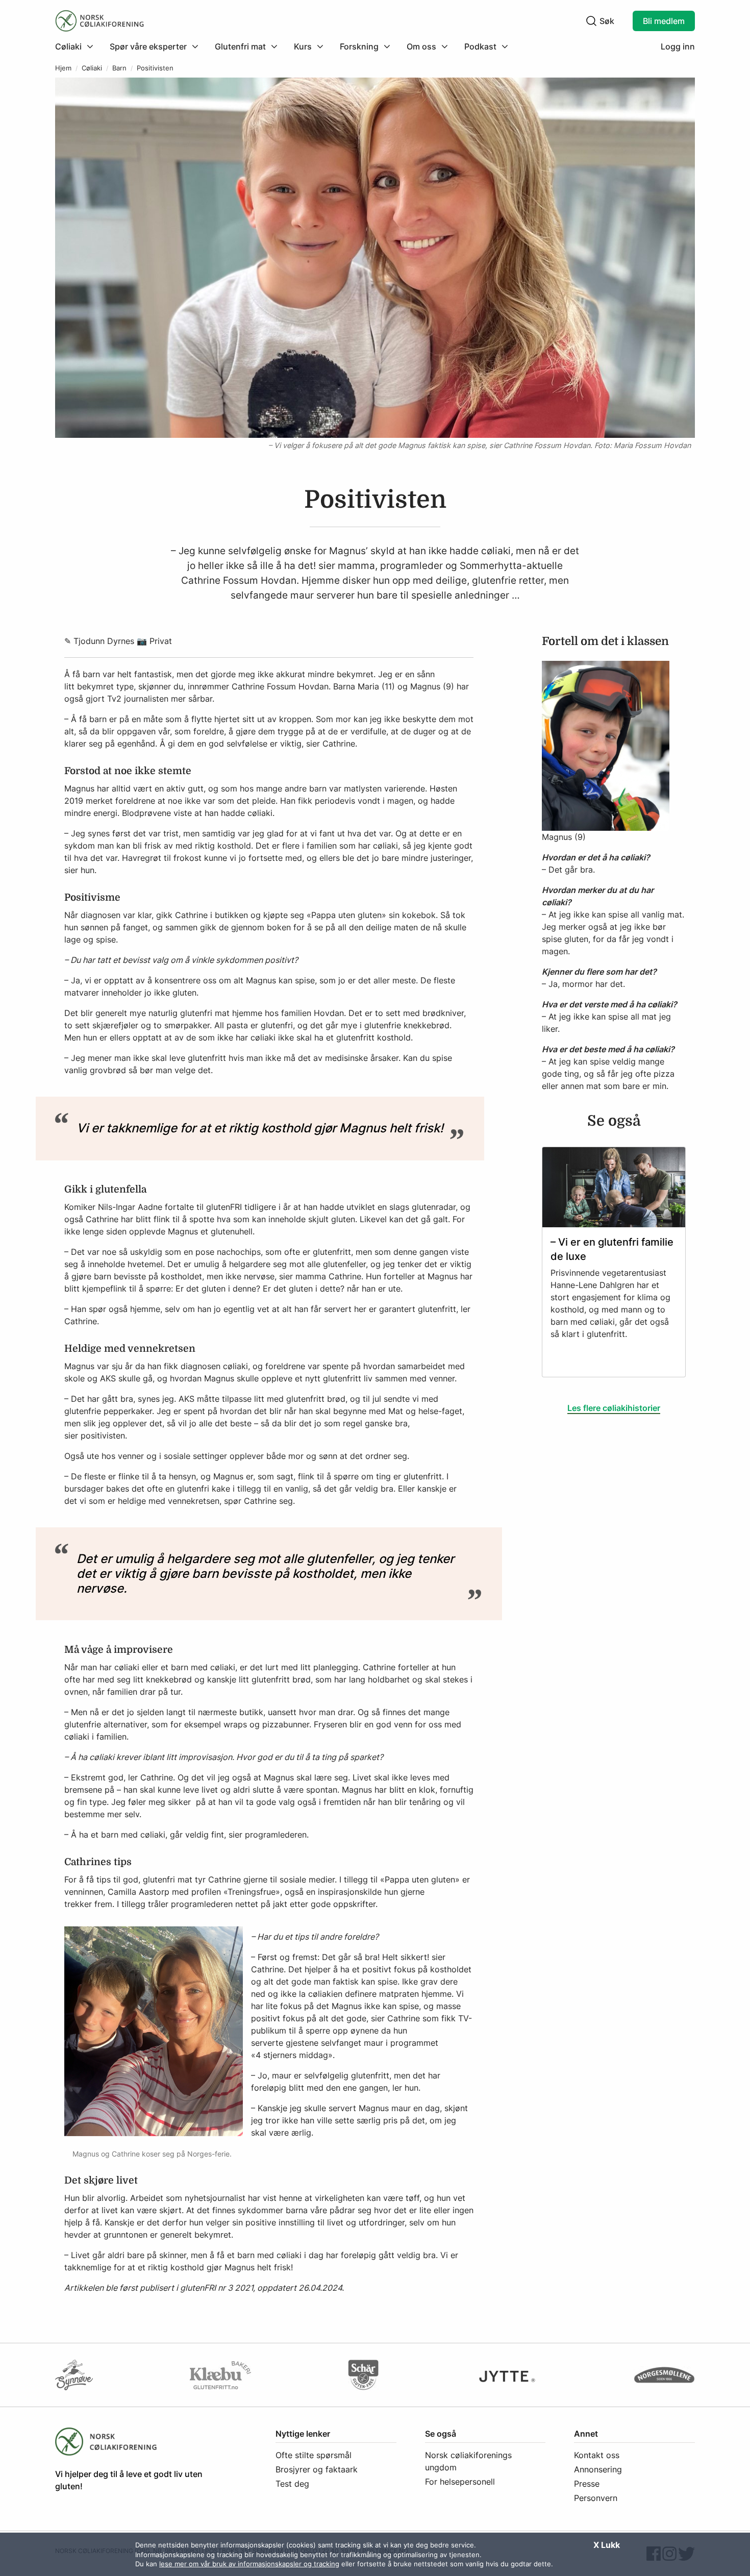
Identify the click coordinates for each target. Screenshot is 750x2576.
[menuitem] (78, 46)
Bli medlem (664, 21)
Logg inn (678, 46)
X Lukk (607, 2545)
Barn (119, 68)
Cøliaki (92, 68)
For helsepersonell (460, 2482)
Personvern (596, 2498)
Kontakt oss (597, 2455)
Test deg (292, 2484)
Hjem (63, 68)
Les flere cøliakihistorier (614, 1408)
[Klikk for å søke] (591, 21)
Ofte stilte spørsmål (314, 2455)
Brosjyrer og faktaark (317, 2469)
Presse (587, 2484)
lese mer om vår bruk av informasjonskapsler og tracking (249, 2564)
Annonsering (598, 2469)
